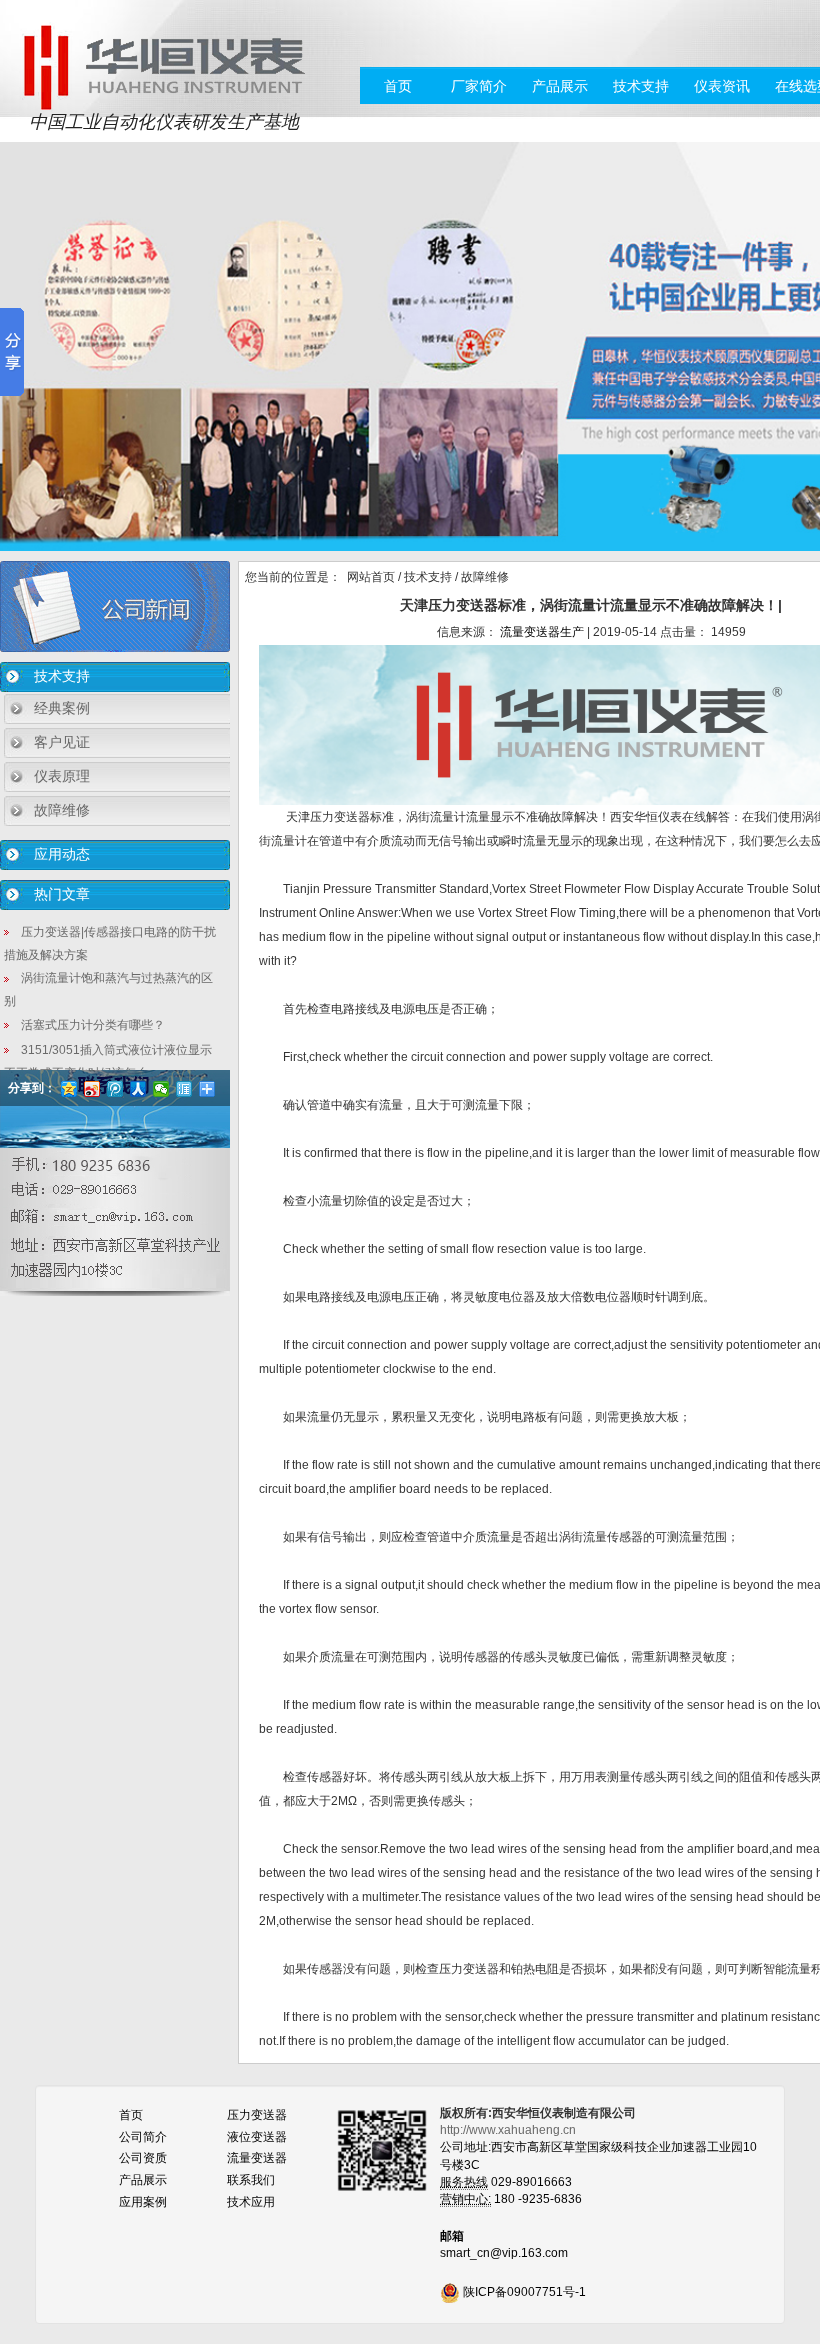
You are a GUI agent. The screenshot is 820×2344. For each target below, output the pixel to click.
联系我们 (251, 2180)
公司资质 (143, 2158)
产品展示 (560, 86)
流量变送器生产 (542, 632)
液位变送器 (257, 2137)
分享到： (32, 1088)
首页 (398, 86)
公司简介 (143, 2137)
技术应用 (251, 2202)
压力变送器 (257, 2115)
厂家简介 (479, 86)
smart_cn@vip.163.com (504, 2253)
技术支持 (641, 86)
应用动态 (62, 854)
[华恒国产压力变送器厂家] (163, 66)
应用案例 (143, 2202)
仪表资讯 (722, 86)
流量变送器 (257, 2158)
